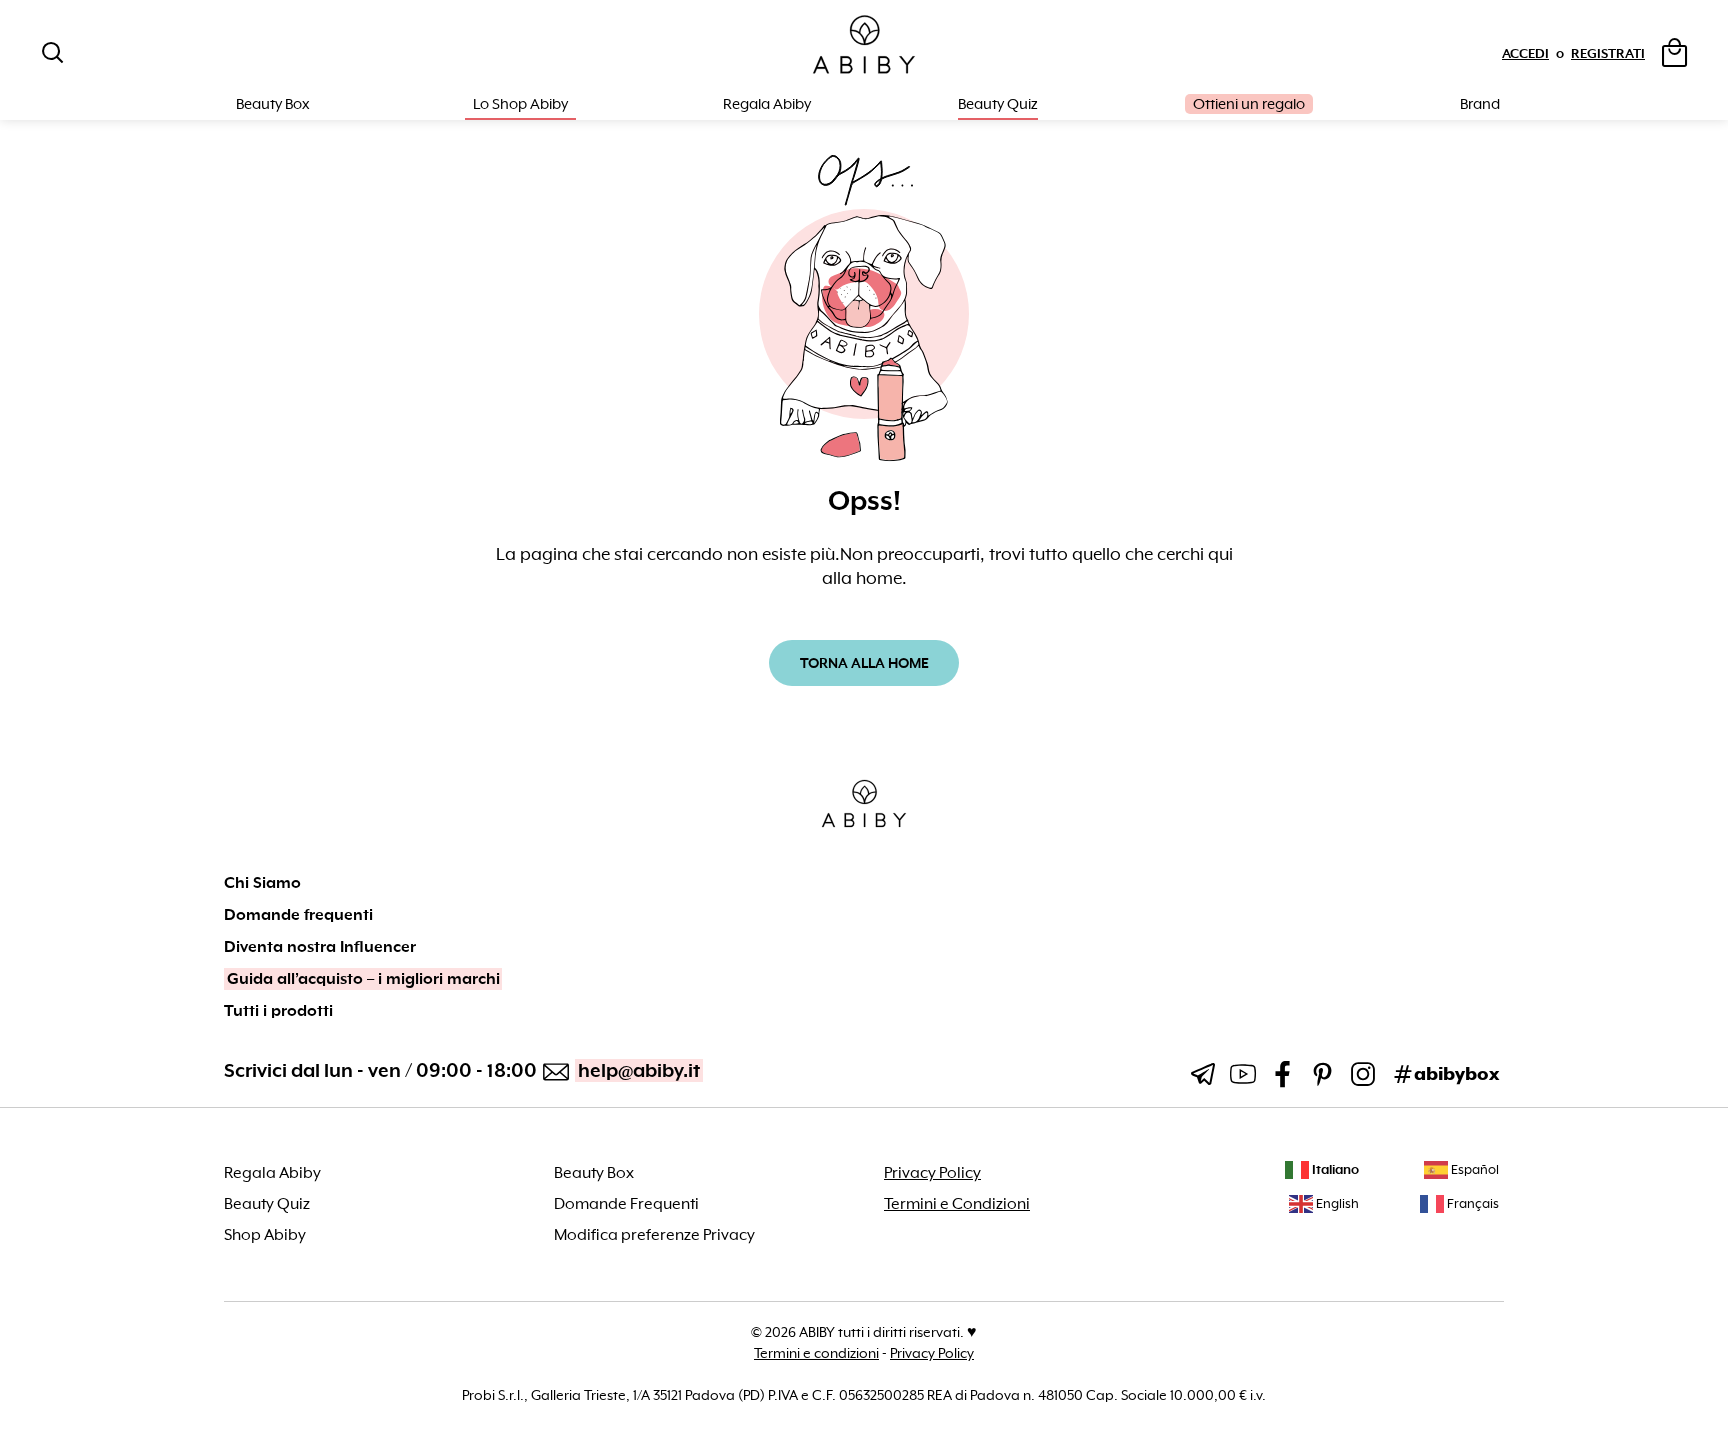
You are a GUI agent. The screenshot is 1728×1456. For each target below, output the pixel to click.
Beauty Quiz (998, 104)
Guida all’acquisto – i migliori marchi (363, 979)
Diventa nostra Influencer (320, 947)
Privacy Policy (932, 1173)
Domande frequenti (298, 915)
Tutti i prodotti (278, 1011)
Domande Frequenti (626, 1204)
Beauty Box (594, 1173)
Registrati (1608, 53)
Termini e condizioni (816, 1353)
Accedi (1525, 53)
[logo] (864, 45)
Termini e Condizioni (957, 1204)
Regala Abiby (767, 104)
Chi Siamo (262, 883)
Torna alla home (864, 663)
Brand (1480, 104)
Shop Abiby (265, 1235)
